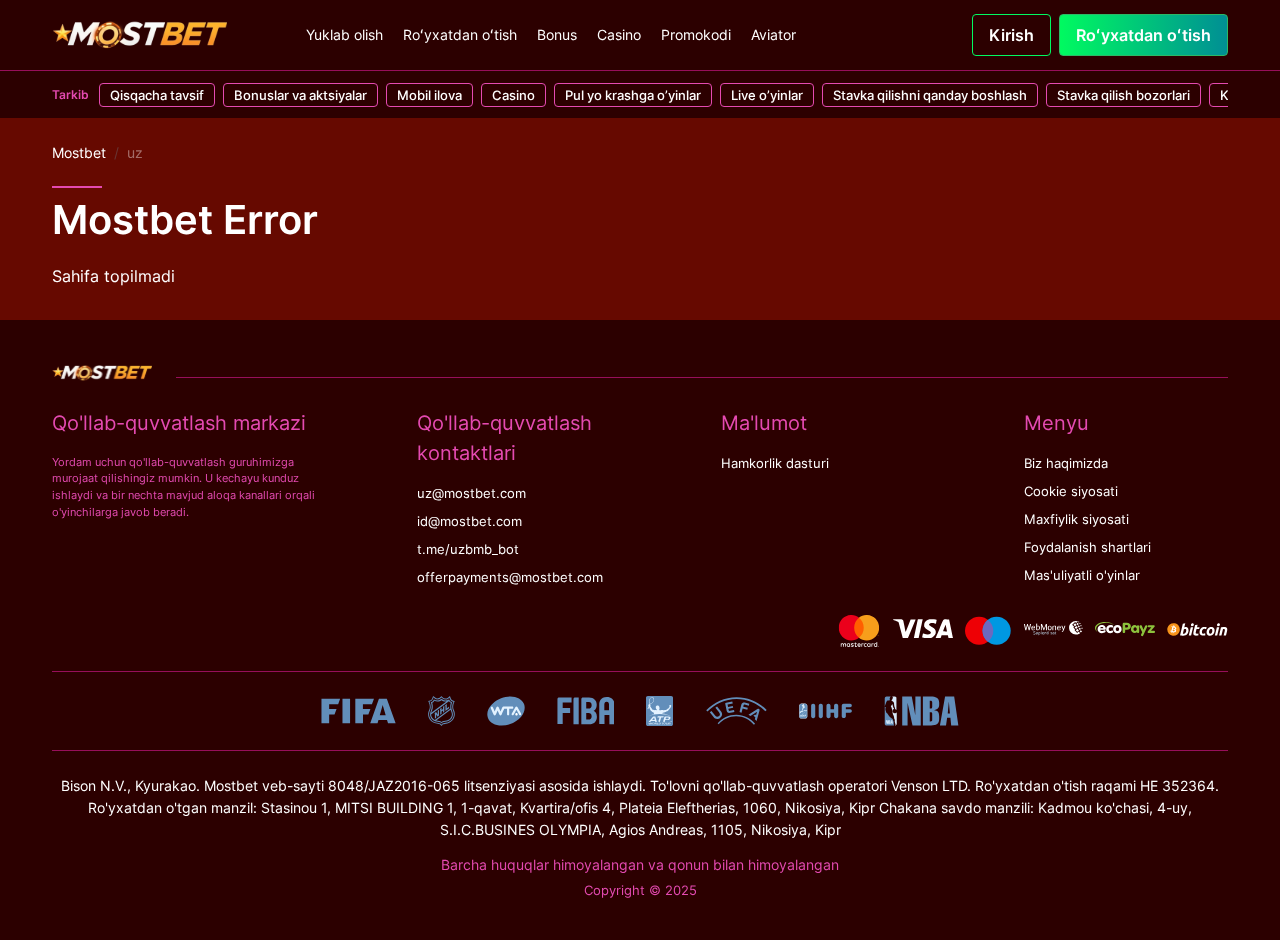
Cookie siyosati (1071, 491)
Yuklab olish (344, 34)
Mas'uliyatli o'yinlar (1082, 575)
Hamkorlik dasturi (775, 463)
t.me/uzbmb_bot (468, 549)
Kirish (1011, 35)
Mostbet (79, 152)
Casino (619, 34)
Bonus (557, 34)
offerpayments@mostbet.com (510, 577)
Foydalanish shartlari (1087, 547)
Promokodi (696, 34)
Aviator (773, 34)
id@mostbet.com (469, 521)
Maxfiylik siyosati (1076, 519)
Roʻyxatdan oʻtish (460, 34)
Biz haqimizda (1066, 463)
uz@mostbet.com (471, 493)
